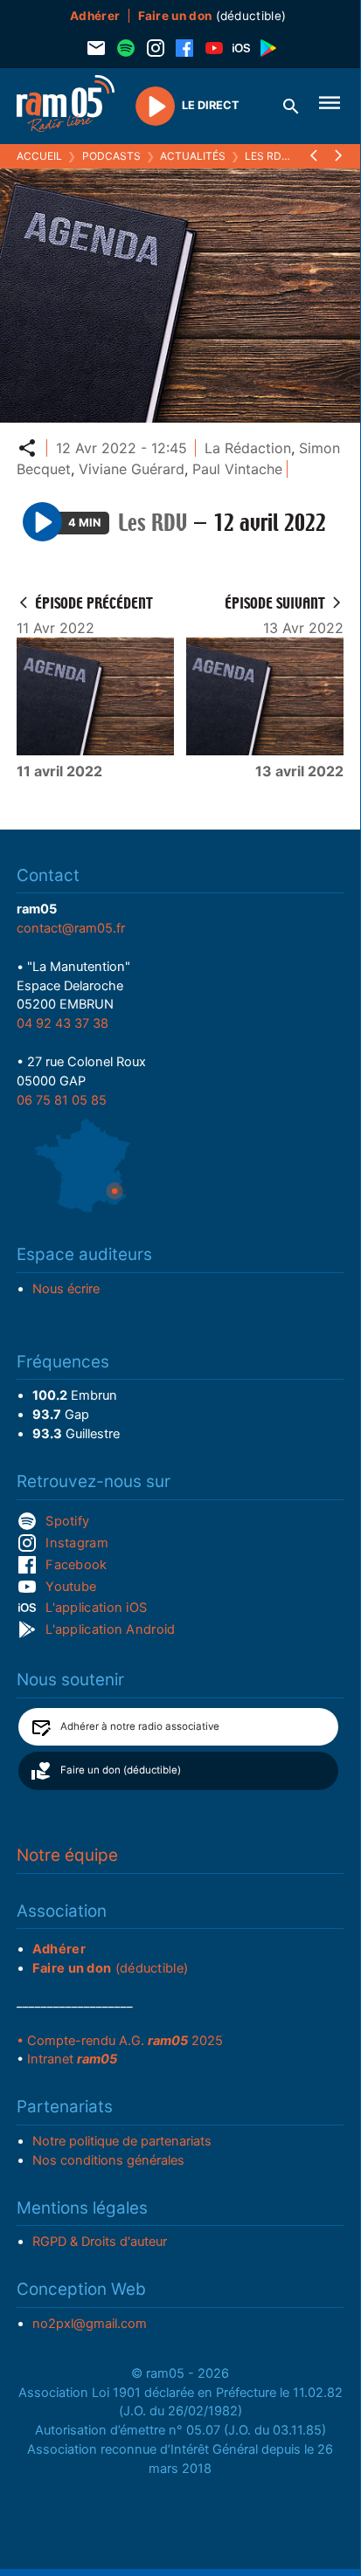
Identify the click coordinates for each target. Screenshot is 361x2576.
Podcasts (111, 156)
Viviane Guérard (132, 469)
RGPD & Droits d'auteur (100, 2242)
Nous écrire (66, 1289)
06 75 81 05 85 (62, 1100)
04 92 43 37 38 (62, 1023)
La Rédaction (248, 448)
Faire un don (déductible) (121, 1770)
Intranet (72, 2059)
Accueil (39, 156)
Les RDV (267, 156)
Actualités (193, 156)
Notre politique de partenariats (122, 2141)
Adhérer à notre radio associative (140, 1726)
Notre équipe (67, 1855)
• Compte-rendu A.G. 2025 (120, 2041)
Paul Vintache (237, 469)
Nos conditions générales (108, 2160)
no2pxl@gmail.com (90, 2324)
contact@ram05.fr (71, 928)
